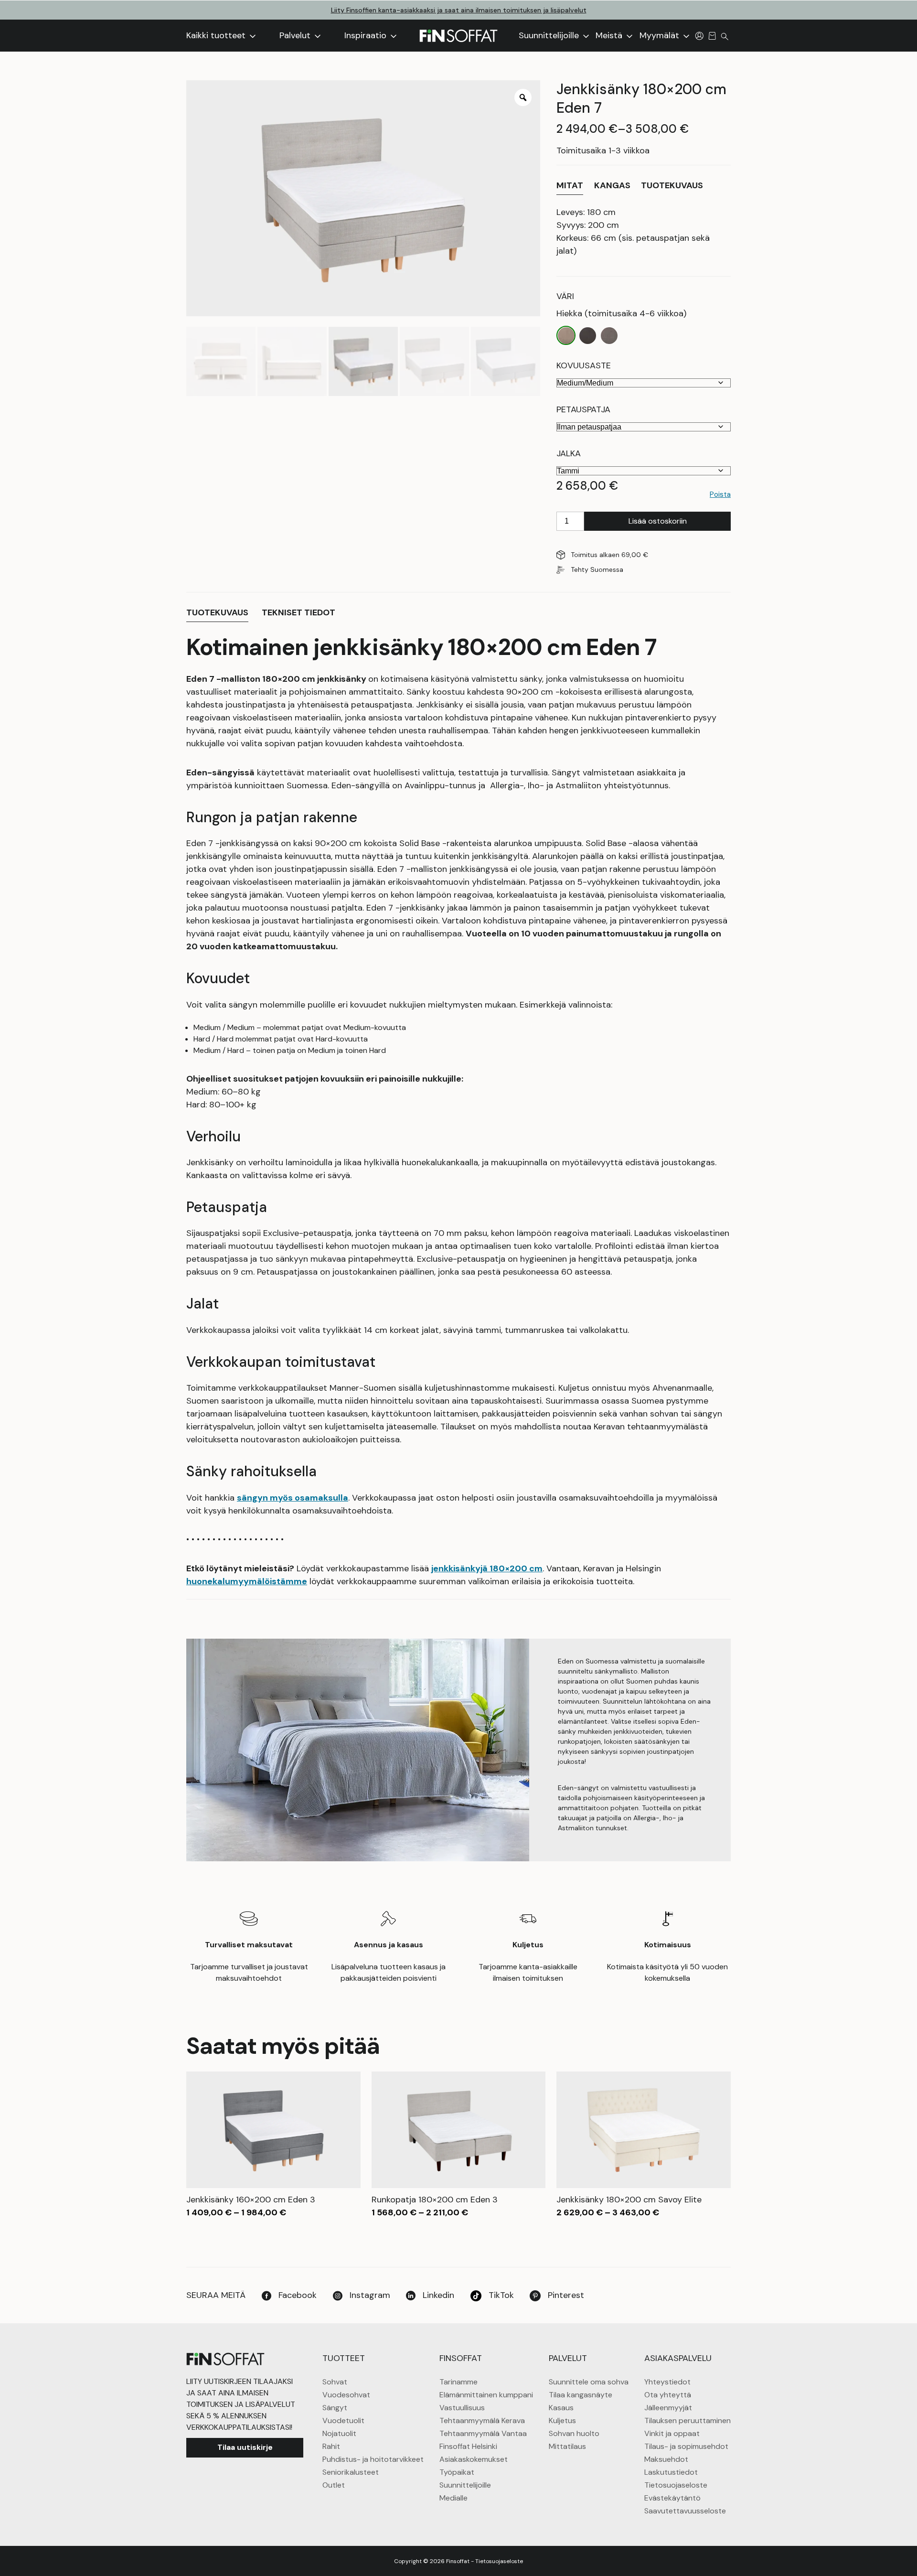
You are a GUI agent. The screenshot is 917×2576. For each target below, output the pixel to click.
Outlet (334, 2485)
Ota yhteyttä (668, 2395)
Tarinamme (458, 2382)
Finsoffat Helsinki (468, 2446)
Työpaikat (457, 2472)
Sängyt (335, 2408)
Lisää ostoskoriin (658, 521)
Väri (565, 296)
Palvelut (296, 35)
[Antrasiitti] (588, 336)
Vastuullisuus (462, 2408)
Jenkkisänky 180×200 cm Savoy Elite (629, 2200)
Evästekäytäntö (672, 2498)
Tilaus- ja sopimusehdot (686, 2446)
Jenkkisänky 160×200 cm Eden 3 (251, 2200)
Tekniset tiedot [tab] (299, 612)
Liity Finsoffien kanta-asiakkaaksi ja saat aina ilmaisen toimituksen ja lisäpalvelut (459, 10)
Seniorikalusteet (351, 2472)
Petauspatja (583, 409)
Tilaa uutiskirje (245, 2447)
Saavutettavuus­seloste (685, 2511)
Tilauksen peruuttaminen (688, 2420)
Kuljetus (562, 2420)
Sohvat (335, 2382)
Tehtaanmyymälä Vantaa (483, 2433)
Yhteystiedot (667, 2382)
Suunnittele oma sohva (589, 2382)
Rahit (331, 2446)
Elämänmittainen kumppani (486, 2395)
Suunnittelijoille (550, 35)
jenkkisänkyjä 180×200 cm (487, 1568)
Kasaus (561, 2408)
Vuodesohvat (346, 2395)
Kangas (612, 185)
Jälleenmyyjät (668, 2408)
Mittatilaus (567, 2446)
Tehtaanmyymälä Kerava (482, 2420)
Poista (720, 494)
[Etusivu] (458, 36)
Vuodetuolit (343, 2420)
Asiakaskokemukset (474, 2459)
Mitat (570, 185)
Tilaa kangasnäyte (581, 2395)
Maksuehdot (666, 2459)
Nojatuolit (339, 2433)
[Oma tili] (699, 35)
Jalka (569, 453)
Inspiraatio (367, 35)
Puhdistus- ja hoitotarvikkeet (373, 2459)
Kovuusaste (584, 365)
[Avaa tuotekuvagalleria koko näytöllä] (523, 97)
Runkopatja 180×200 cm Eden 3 (435, 2200)
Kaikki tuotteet (217, 35)
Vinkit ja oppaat (672, 2433)
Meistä (610, 35)
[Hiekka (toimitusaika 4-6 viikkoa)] (566, 336)
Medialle (453, 2498)
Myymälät (661, 35)
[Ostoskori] (712, 35)
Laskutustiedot (671, 2472)
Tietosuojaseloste (676, 2485)
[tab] (570, 186)
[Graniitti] (609, 336)
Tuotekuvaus (672, 185)
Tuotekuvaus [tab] (217, 612)
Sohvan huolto (574, 2433)
